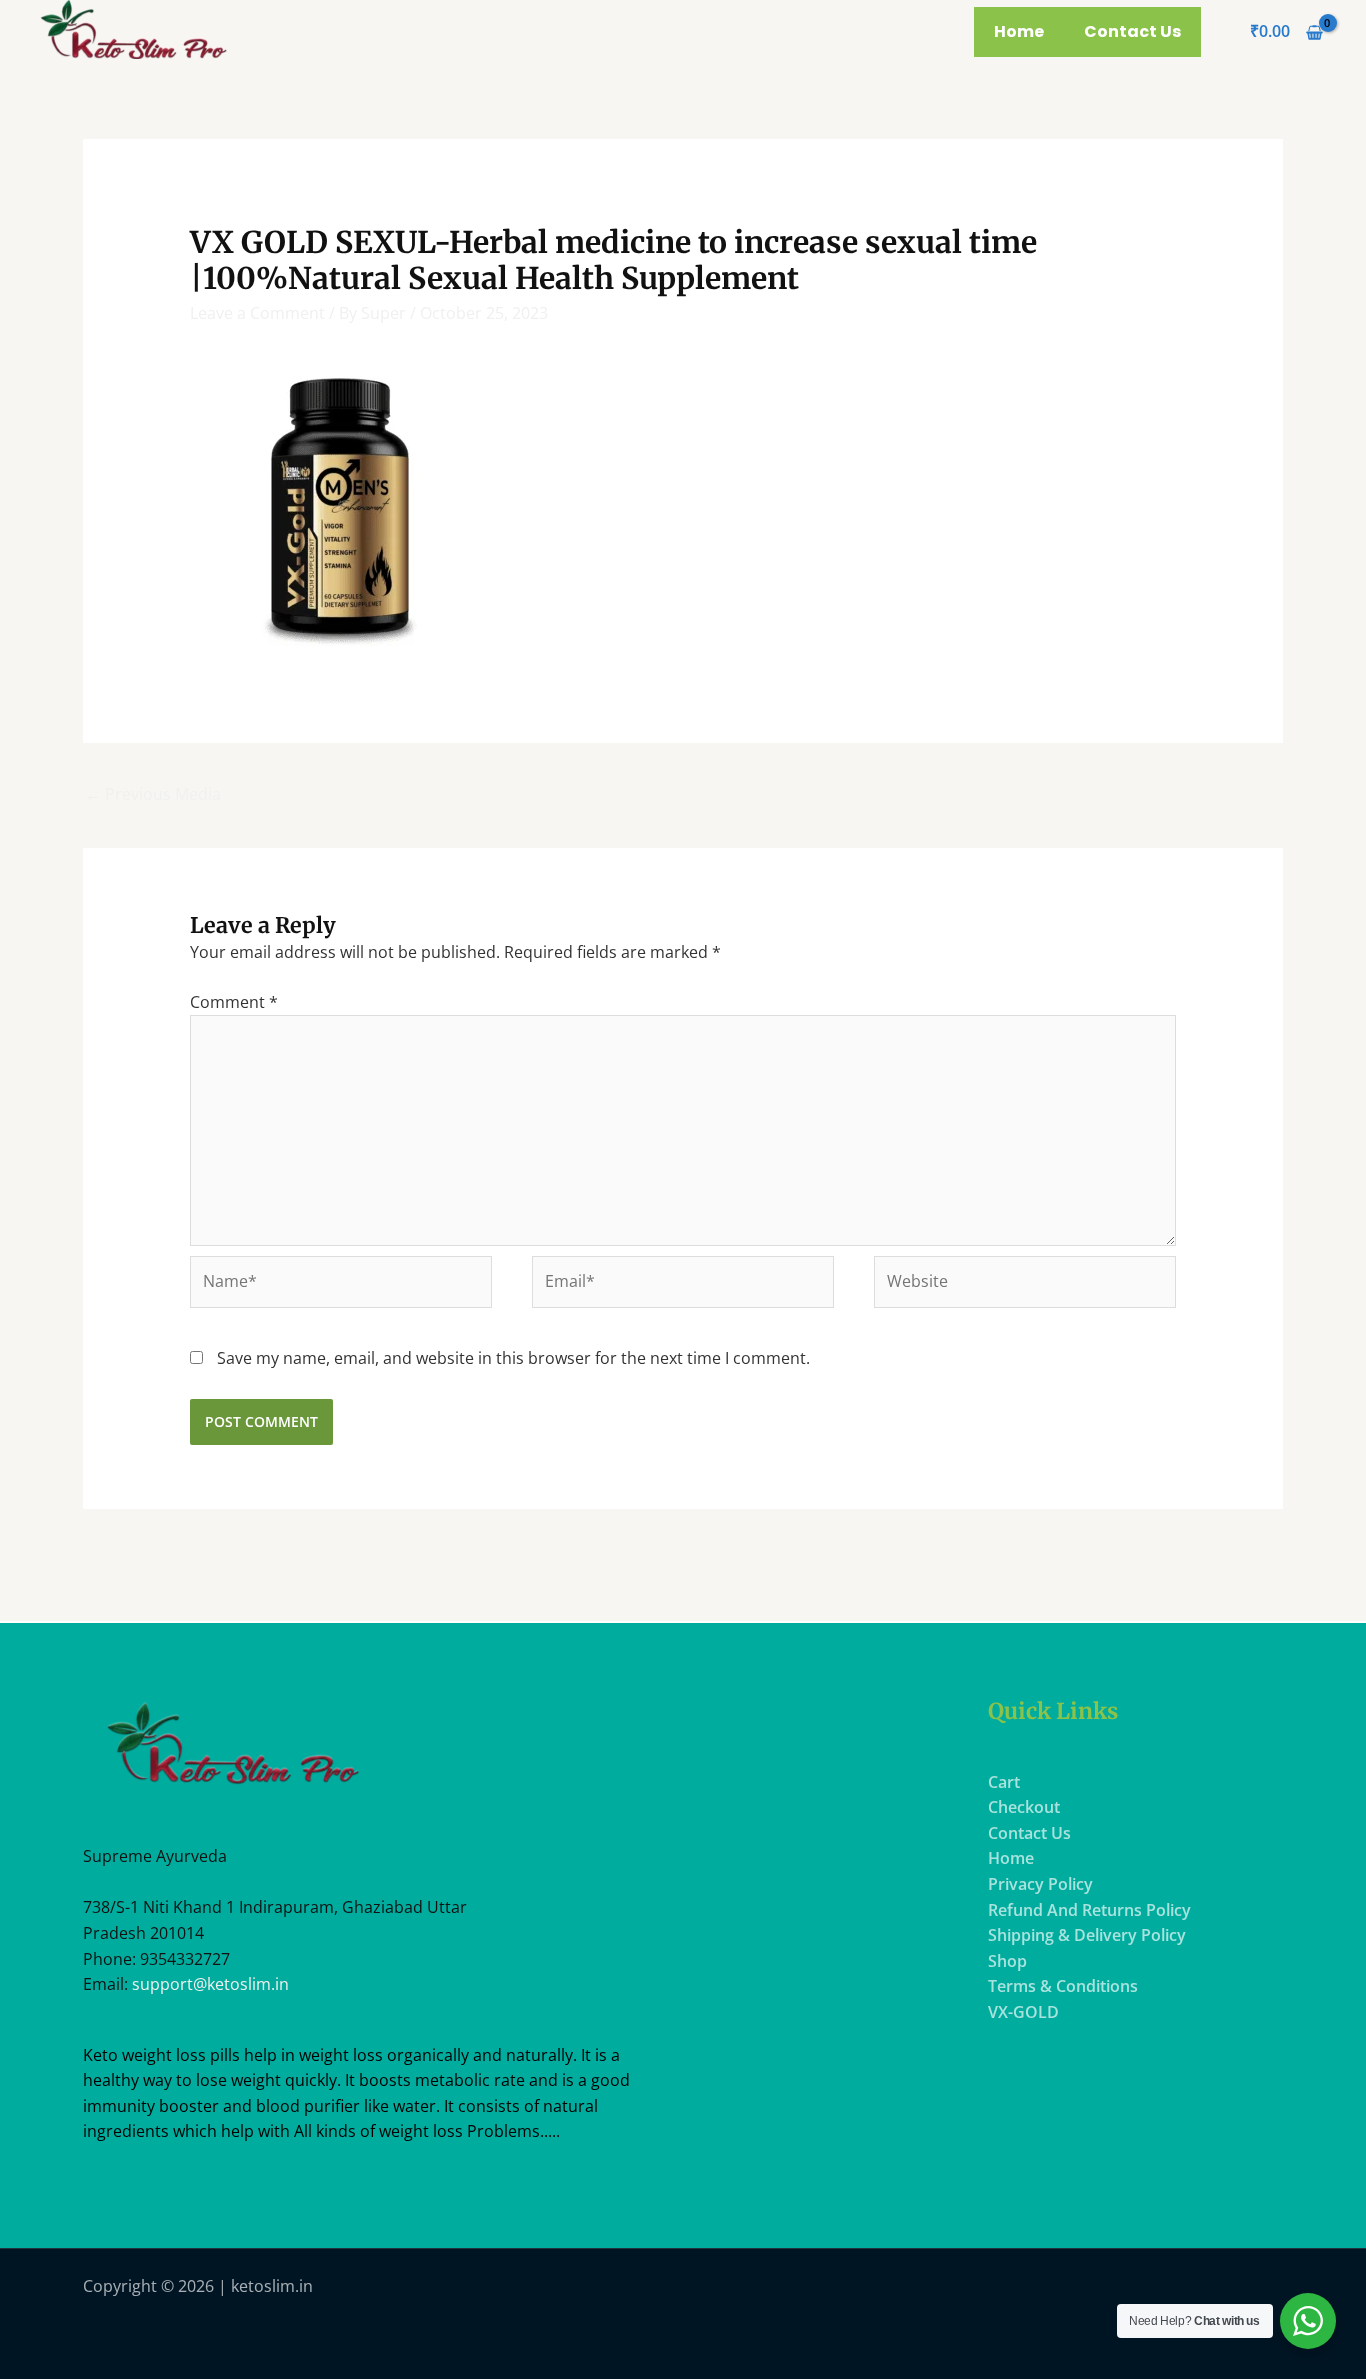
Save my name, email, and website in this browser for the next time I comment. (513, 1358)
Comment (234, 1002)
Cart (1004, 1782)
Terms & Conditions (1063, 1986)
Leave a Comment (257, 313)
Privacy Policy (1040, 1884)
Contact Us (1132, 31)
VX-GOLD (1023, 2012)
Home (1019, 31)
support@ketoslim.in (210, 1984)
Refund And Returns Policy (1089, 1910)
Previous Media (153, 794)
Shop (1007, 1961)
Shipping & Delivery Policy (1087, 1935)
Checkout (1024, 1807)
